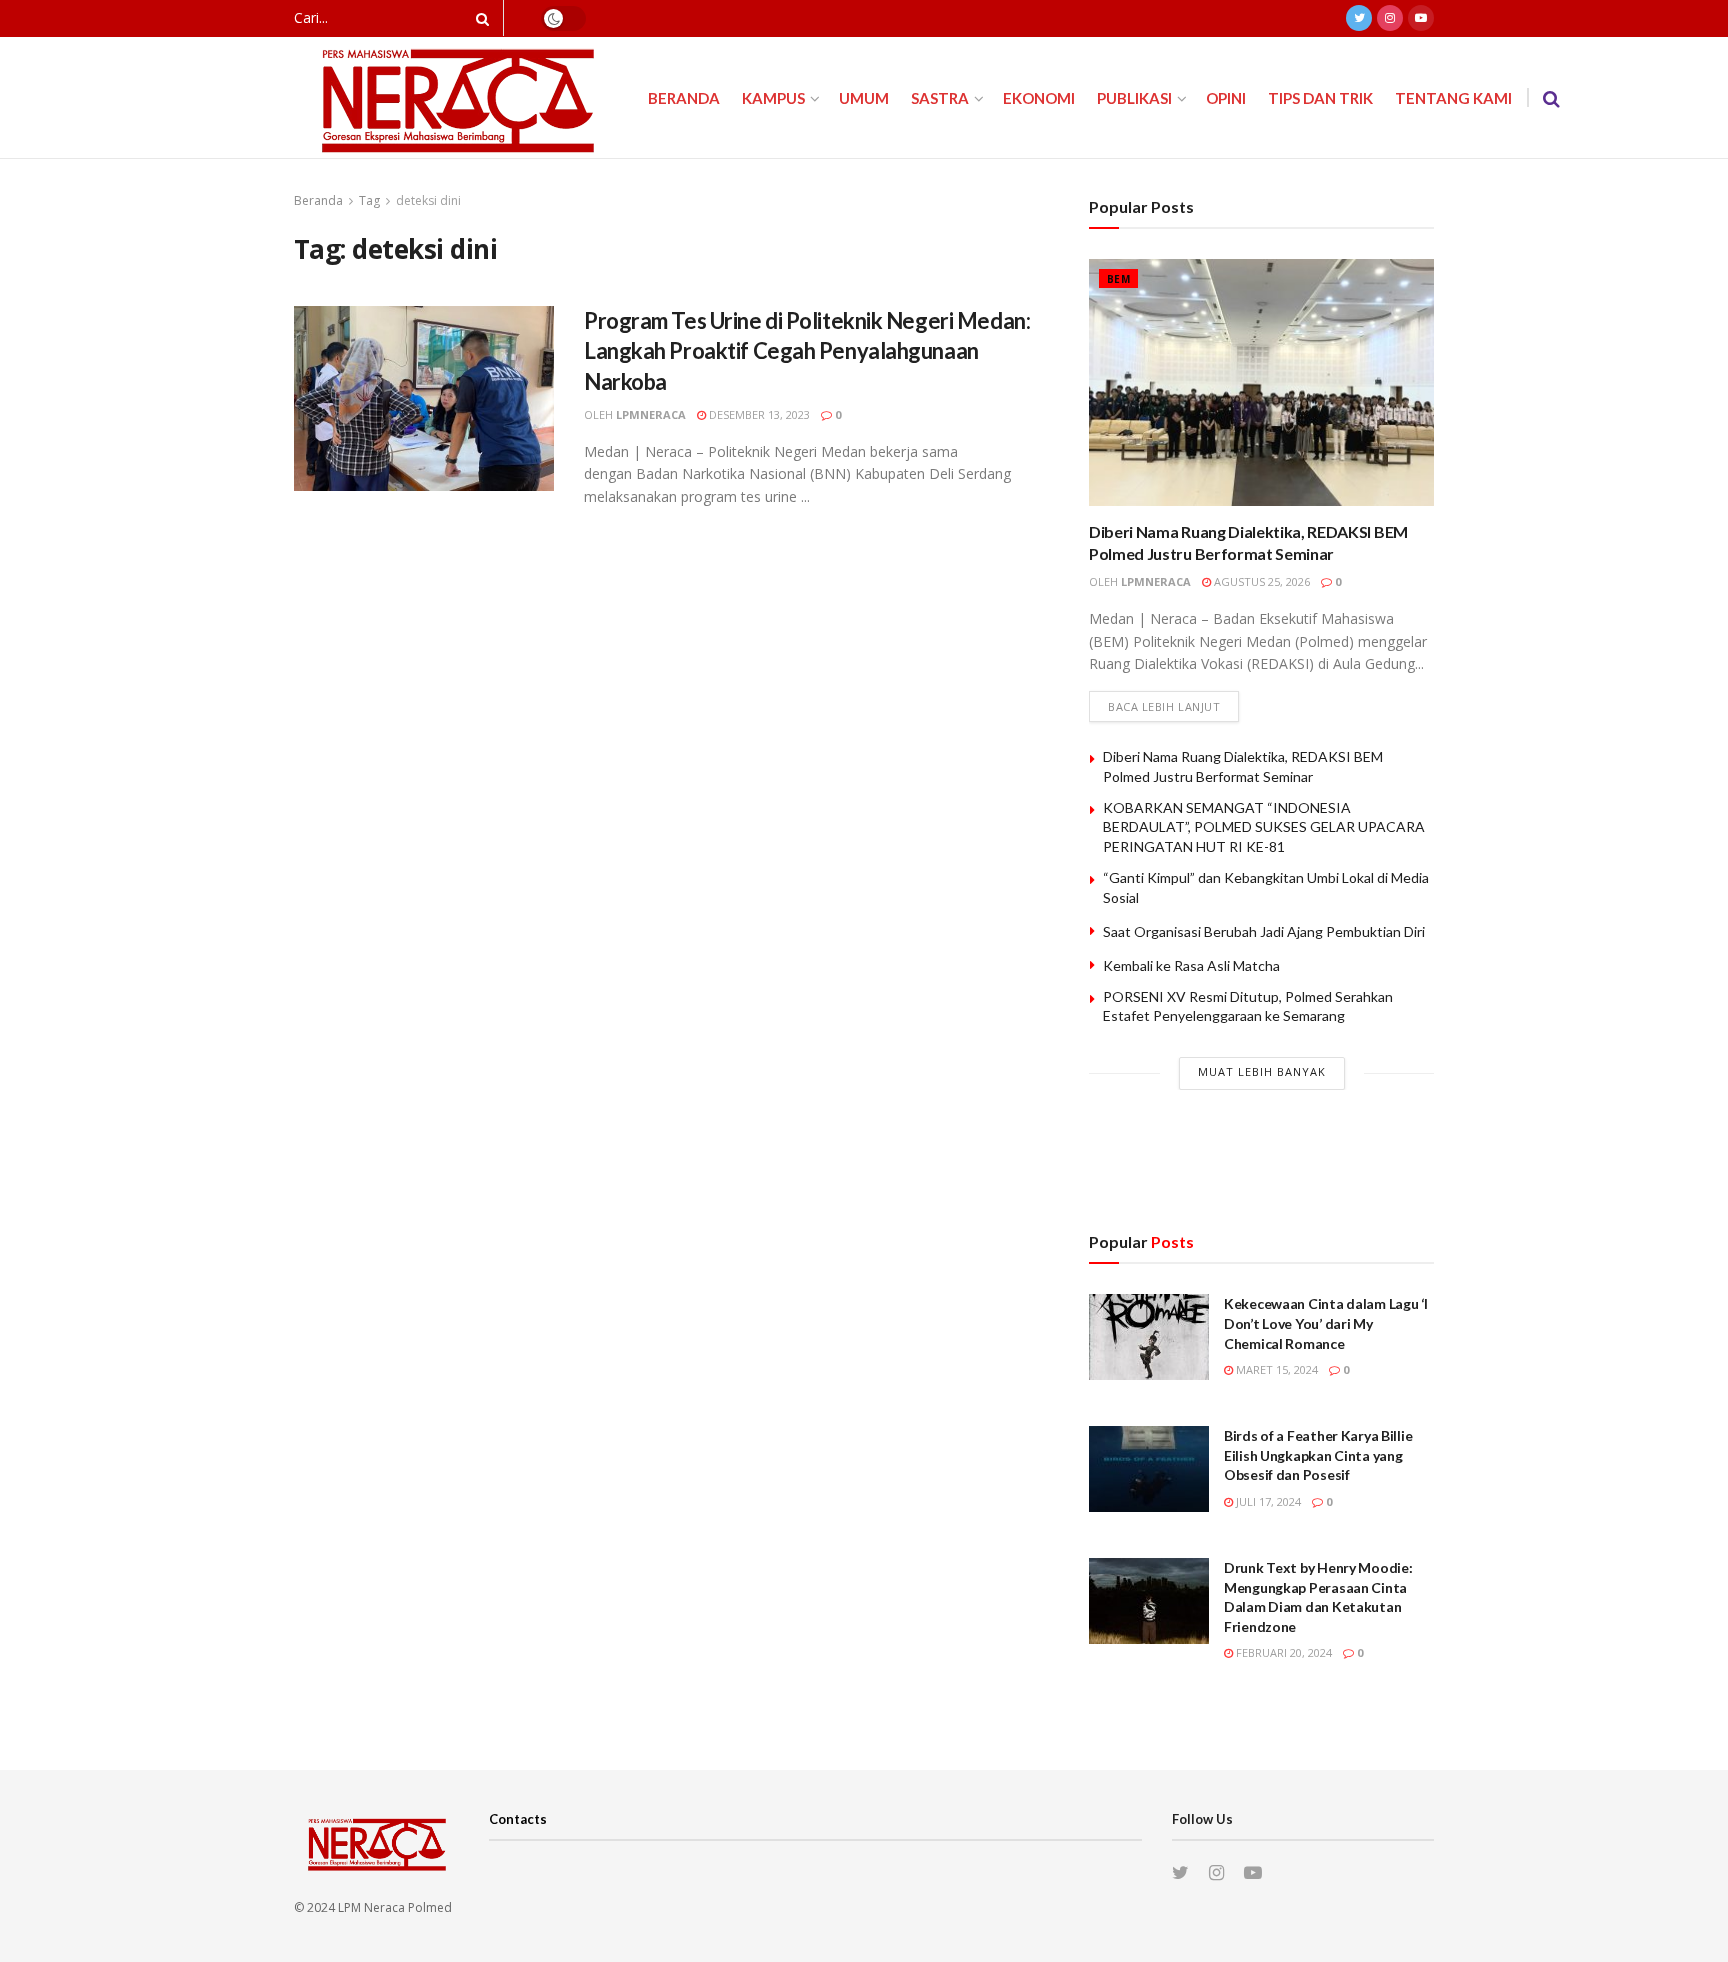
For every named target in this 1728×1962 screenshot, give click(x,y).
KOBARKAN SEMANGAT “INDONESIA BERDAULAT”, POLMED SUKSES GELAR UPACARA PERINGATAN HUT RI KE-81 (1264, 827)
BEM (1118, 279)
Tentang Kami (1453, 98)
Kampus (773, 98)
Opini (1226, 98)
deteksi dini (428, 200)
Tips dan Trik (1320, 98)
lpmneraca (651, 414)
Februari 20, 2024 (1282, 1652)
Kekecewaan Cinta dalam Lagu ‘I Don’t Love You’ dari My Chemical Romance (1326, 1323)
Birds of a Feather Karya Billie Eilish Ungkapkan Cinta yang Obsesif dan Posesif (1318, 1455)
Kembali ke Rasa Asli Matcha (1191, 965)
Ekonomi (1039, 98)
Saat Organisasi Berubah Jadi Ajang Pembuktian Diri (1264, 931)
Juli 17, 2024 (1267, 1501)
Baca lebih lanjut (1164, 706)
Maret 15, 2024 (1275, 1369)
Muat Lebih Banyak (1262, 1071)
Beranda (684, 98)
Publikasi (1134, 98)
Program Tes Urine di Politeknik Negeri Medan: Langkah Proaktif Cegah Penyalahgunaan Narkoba (807, 351)
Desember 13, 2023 (758, 414)
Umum (864, 98)
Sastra (940, 98)
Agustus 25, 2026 (1260, 581)
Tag (369, 200)
